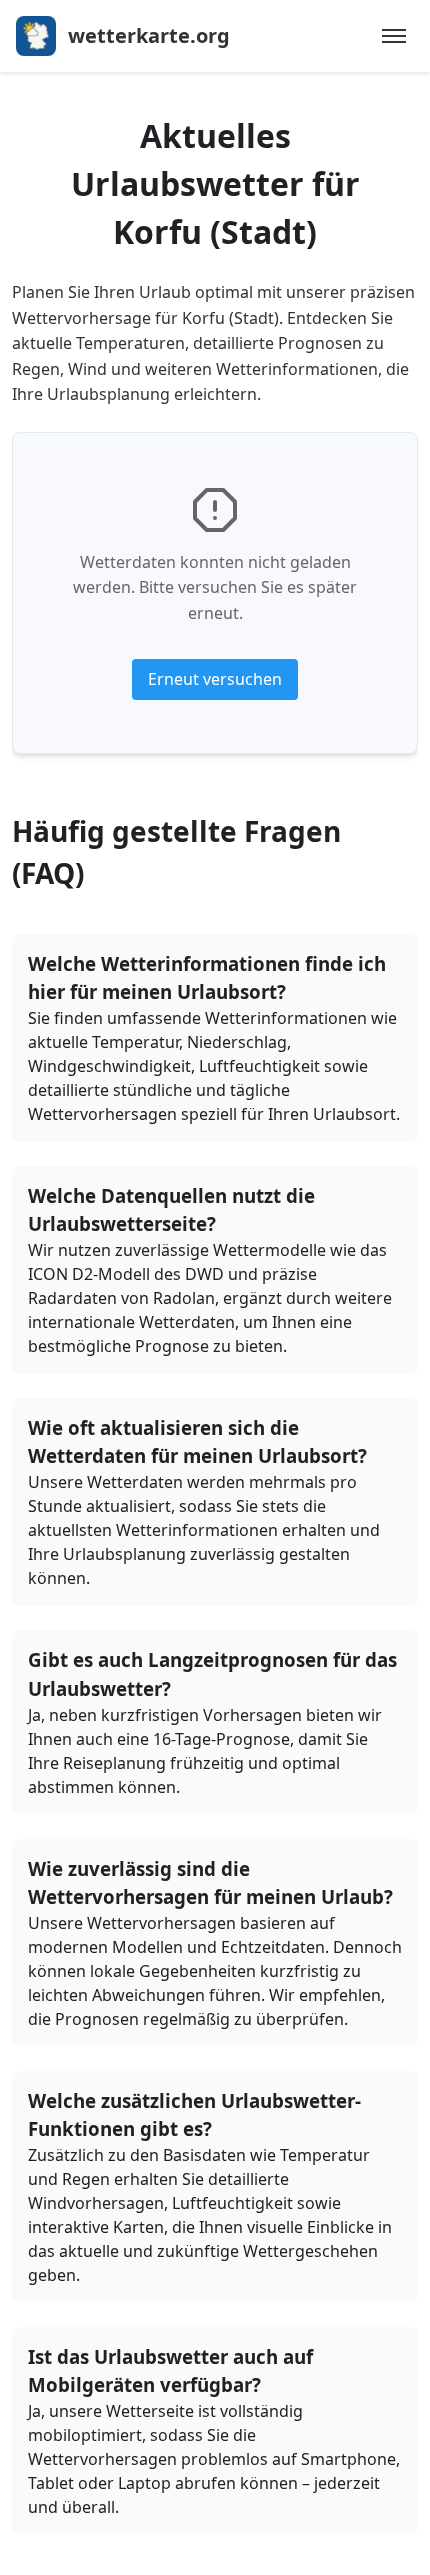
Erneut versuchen (215, 679)
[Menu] (394, 36)
